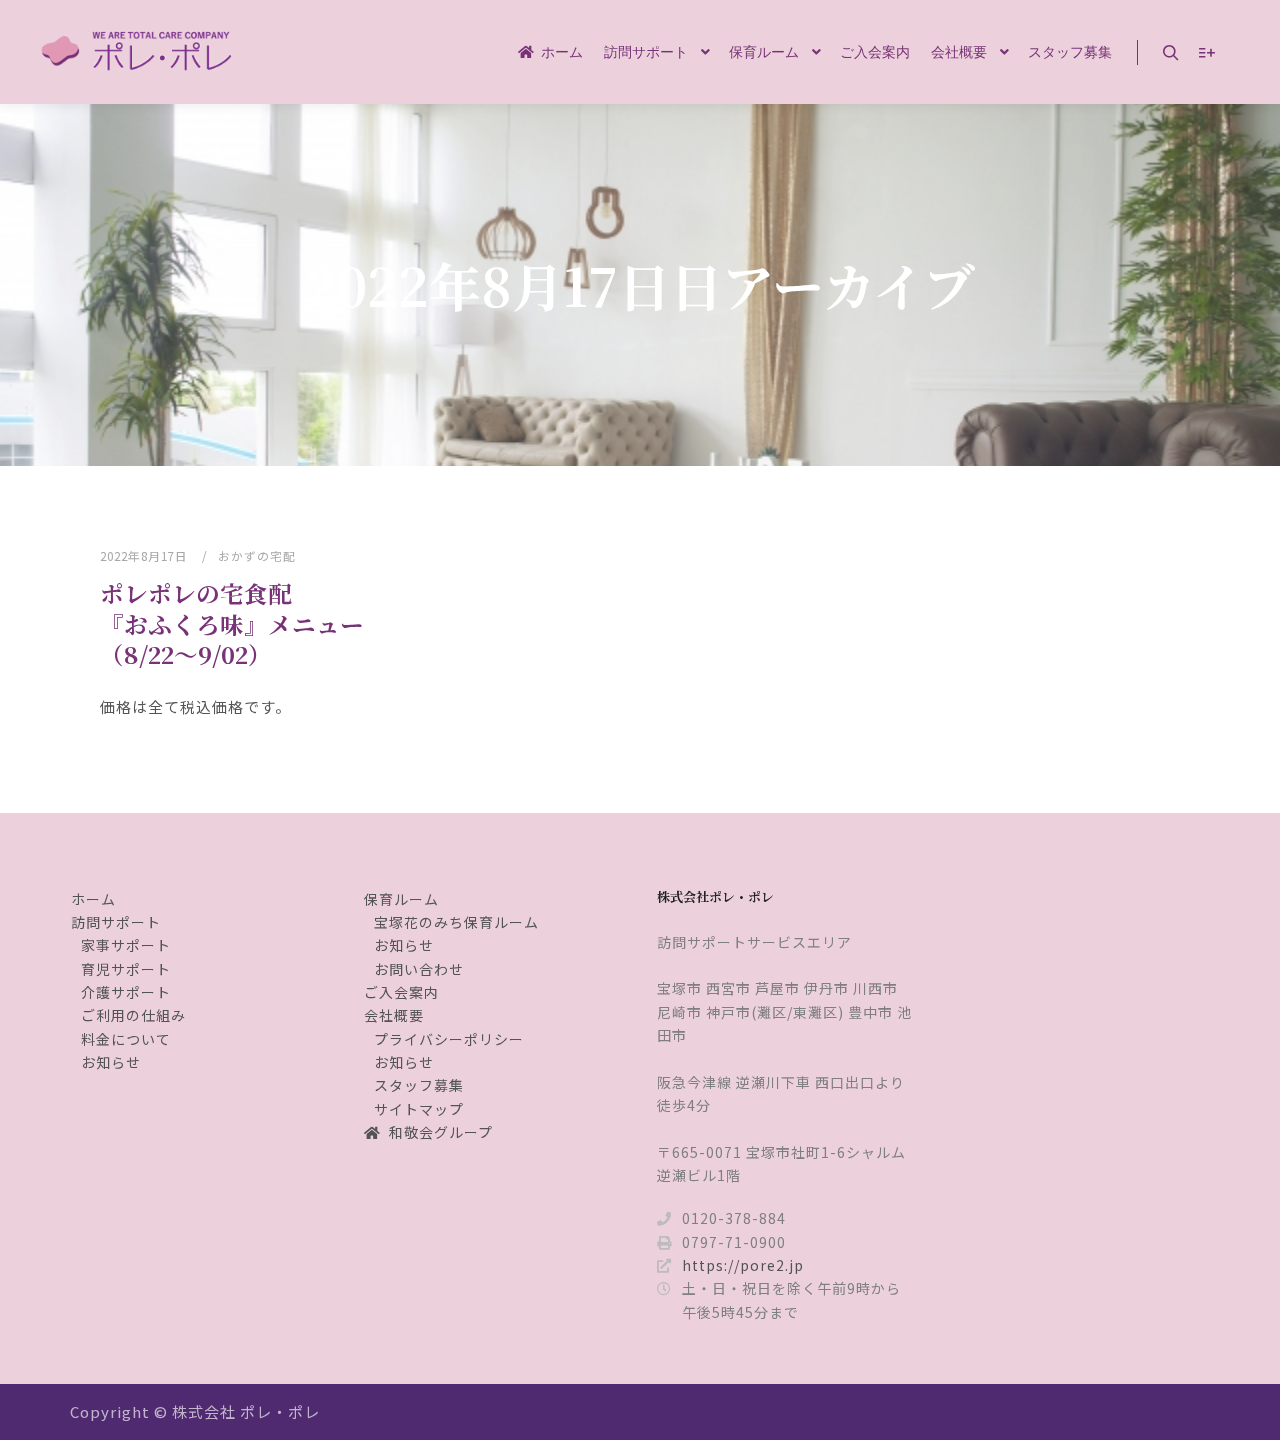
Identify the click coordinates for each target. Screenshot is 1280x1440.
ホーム (93, 899)
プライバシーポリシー (449, 1039)
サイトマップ (419, 1109)
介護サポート (126, 992)
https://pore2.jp (743, 1265)
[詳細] (1207, 53)
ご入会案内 (401, 992)
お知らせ (111, 1062)
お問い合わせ (419, 969)
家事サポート (126, 945)
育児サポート (126, 969)
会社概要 (394, 1015)
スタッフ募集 (419, 1085)
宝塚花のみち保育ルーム (456, 922)
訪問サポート (116, 922)
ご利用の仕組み (133, 1015)
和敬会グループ (441, 1132)
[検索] (1171, 53)
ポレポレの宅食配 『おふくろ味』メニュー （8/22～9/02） (268, 623)
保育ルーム (401, 899)
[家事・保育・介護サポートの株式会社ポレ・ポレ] (140, 52)
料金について (126, 1039)
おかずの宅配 (257, 555)
